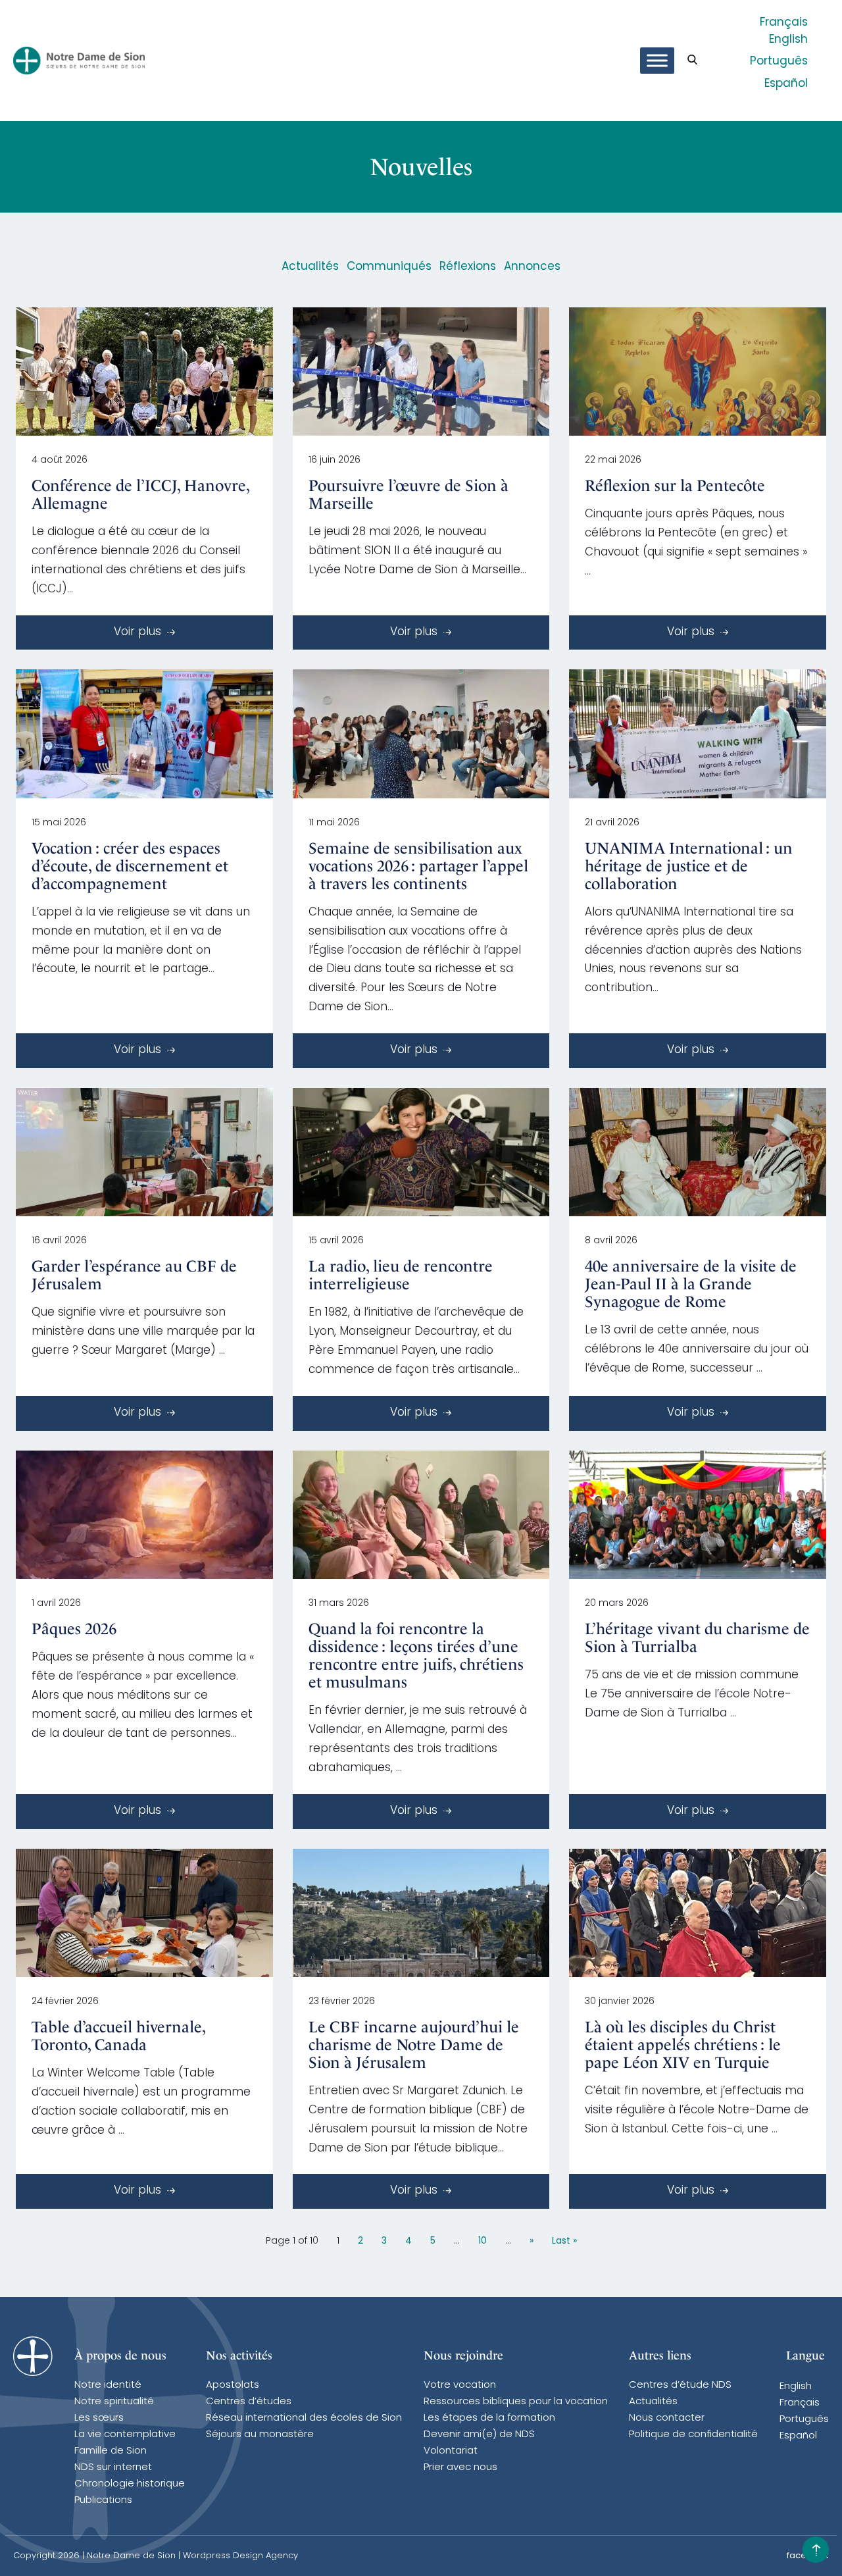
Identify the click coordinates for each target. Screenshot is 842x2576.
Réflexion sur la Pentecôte (675, 486)
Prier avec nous (460, 2468)
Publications (103, 2501)
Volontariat (451, 2451)
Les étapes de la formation (489, 2418)
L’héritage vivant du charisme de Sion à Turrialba (697, 1638)
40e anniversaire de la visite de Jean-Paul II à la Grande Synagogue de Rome (691, 1284)
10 (483, 2241)
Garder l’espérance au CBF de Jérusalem (134, 1275)
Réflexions (468, 267)
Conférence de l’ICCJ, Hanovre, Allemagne (140, 495)
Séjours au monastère (260, 2435)
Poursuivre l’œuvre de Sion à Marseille (409, 495)
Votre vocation (460, 2385)
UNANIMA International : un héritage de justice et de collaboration (689, 866)
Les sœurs (99, 2418)
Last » (564, 2241)
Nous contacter (667, 2418)
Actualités (310, 267)
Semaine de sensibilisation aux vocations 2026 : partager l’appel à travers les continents (418, 866)
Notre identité (108, 2385)
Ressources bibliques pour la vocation (516, 2402)
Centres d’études (249, 2402)
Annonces (532, 267)
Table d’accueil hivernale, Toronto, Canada (118, 2036)
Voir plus (139, 632)
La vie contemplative (125, 2435)
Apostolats (233, 2385)
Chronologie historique (130, 2484)
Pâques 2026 (74, 1629)
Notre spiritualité (114, 2402)
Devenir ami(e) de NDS (479, 2435)
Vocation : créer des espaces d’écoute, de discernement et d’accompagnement (130, 866)
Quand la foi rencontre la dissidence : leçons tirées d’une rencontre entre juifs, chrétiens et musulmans (416, 1656)
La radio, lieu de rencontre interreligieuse (401, 1275)
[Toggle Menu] (657, 61)
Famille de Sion (111, 2451)
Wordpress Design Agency (240, 2556)
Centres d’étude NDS (680, 2385)
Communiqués (389, 267)
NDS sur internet (113, 2468)
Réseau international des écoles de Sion (304, 2418)
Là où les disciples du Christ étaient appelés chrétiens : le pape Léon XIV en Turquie (683, 2045)
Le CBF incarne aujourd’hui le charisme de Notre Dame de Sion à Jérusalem (414, 2045)
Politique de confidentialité (693, 2435)
